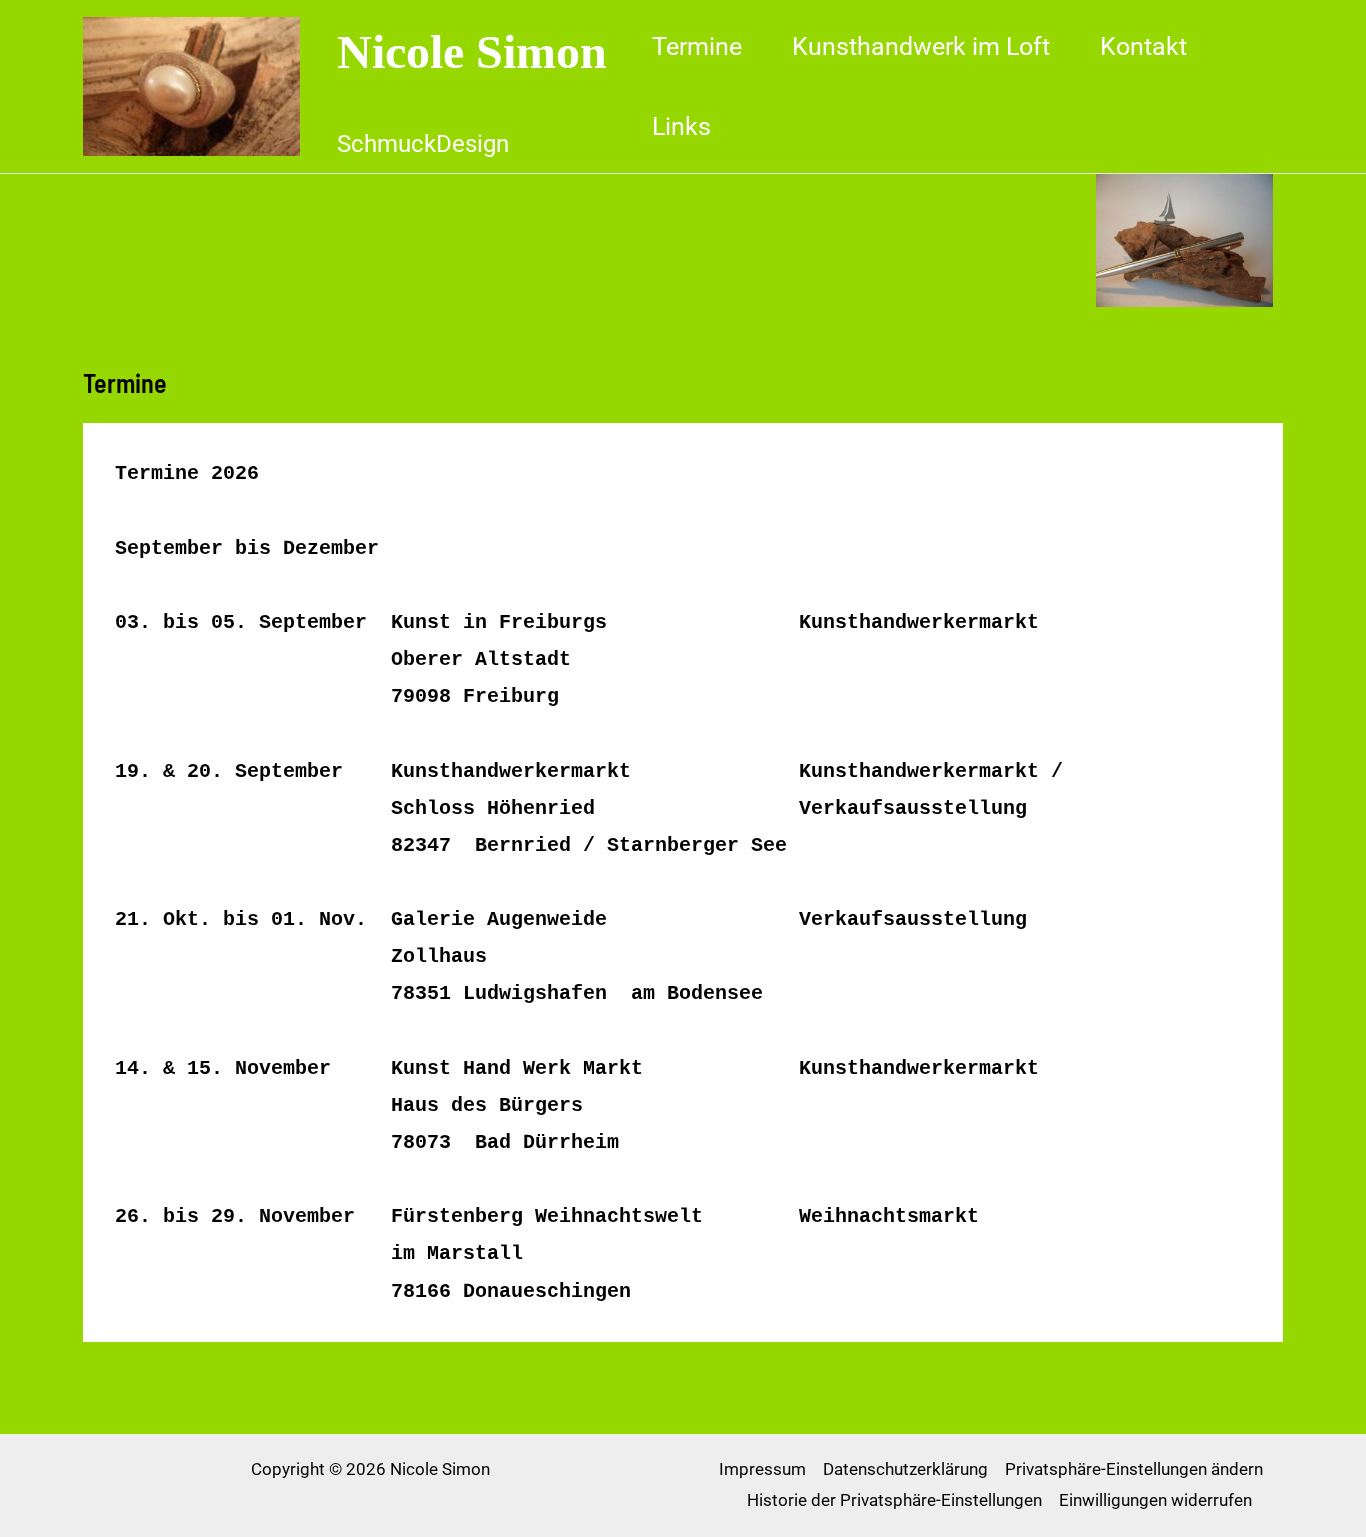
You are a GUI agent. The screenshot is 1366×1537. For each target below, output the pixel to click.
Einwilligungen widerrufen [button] (1155, 1500)
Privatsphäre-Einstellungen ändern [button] (1134, 1469)
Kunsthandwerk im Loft (921, 46)
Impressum (762, 1469)
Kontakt (1143, 46)
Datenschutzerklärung (905, 1469)
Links (681, 126)
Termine (697, 46)
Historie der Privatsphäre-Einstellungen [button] (894, 1500)
